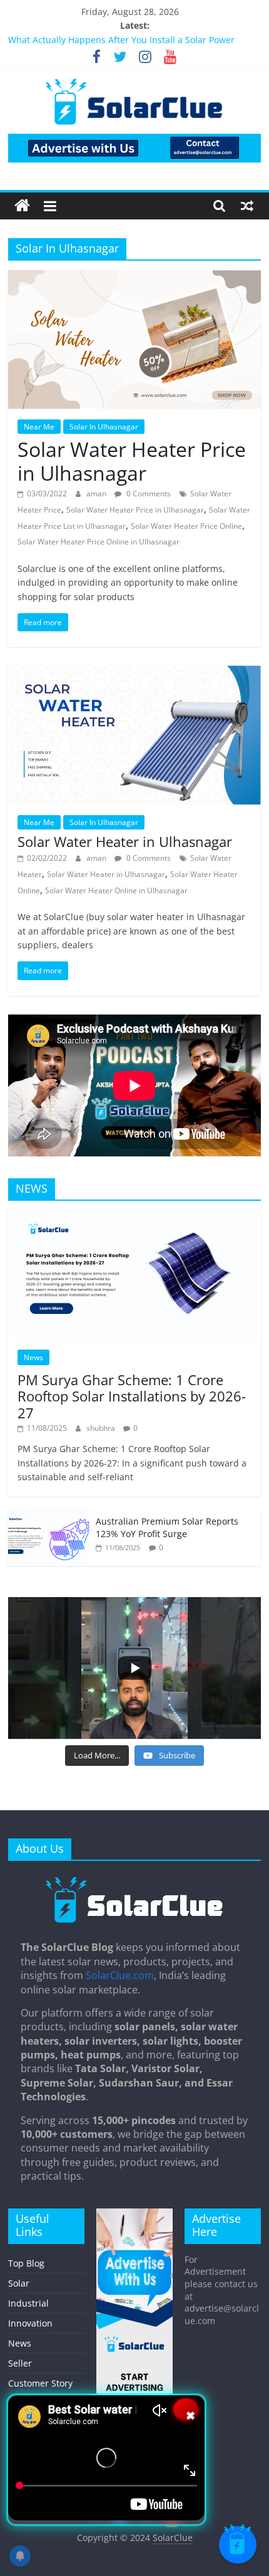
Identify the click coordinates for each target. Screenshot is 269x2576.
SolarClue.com (120, 1975)
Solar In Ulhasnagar (104, 427)
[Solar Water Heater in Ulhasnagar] (134, 673)
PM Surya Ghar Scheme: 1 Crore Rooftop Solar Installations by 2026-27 (132, 1396)
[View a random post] (247, 206)
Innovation (30, 2323)
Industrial (28, 2303)
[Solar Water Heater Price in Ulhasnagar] (134, 278)
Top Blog (26, 2263)
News (33, 1357)
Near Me (39, 427)
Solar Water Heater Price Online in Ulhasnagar (99, 542)
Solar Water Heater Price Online (186, 526)
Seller (20, 2363)
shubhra (102, 1428)
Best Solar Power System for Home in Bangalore (108, 40)
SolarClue (173, 2538)
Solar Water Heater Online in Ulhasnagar (116, 890)
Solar (19, 2283)
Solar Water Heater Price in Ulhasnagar (132, 461)
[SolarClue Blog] (134, 1881)
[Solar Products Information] (22, 206)
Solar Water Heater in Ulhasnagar (125, 841)
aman (97, 494)
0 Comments (148, 494)
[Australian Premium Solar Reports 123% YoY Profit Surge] (49, 1516)
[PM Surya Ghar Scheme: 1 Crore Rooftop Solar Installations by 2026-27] (134, 1217)
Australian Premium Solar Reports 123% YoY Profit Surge (167, 1527)
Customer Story (40, 2383)
